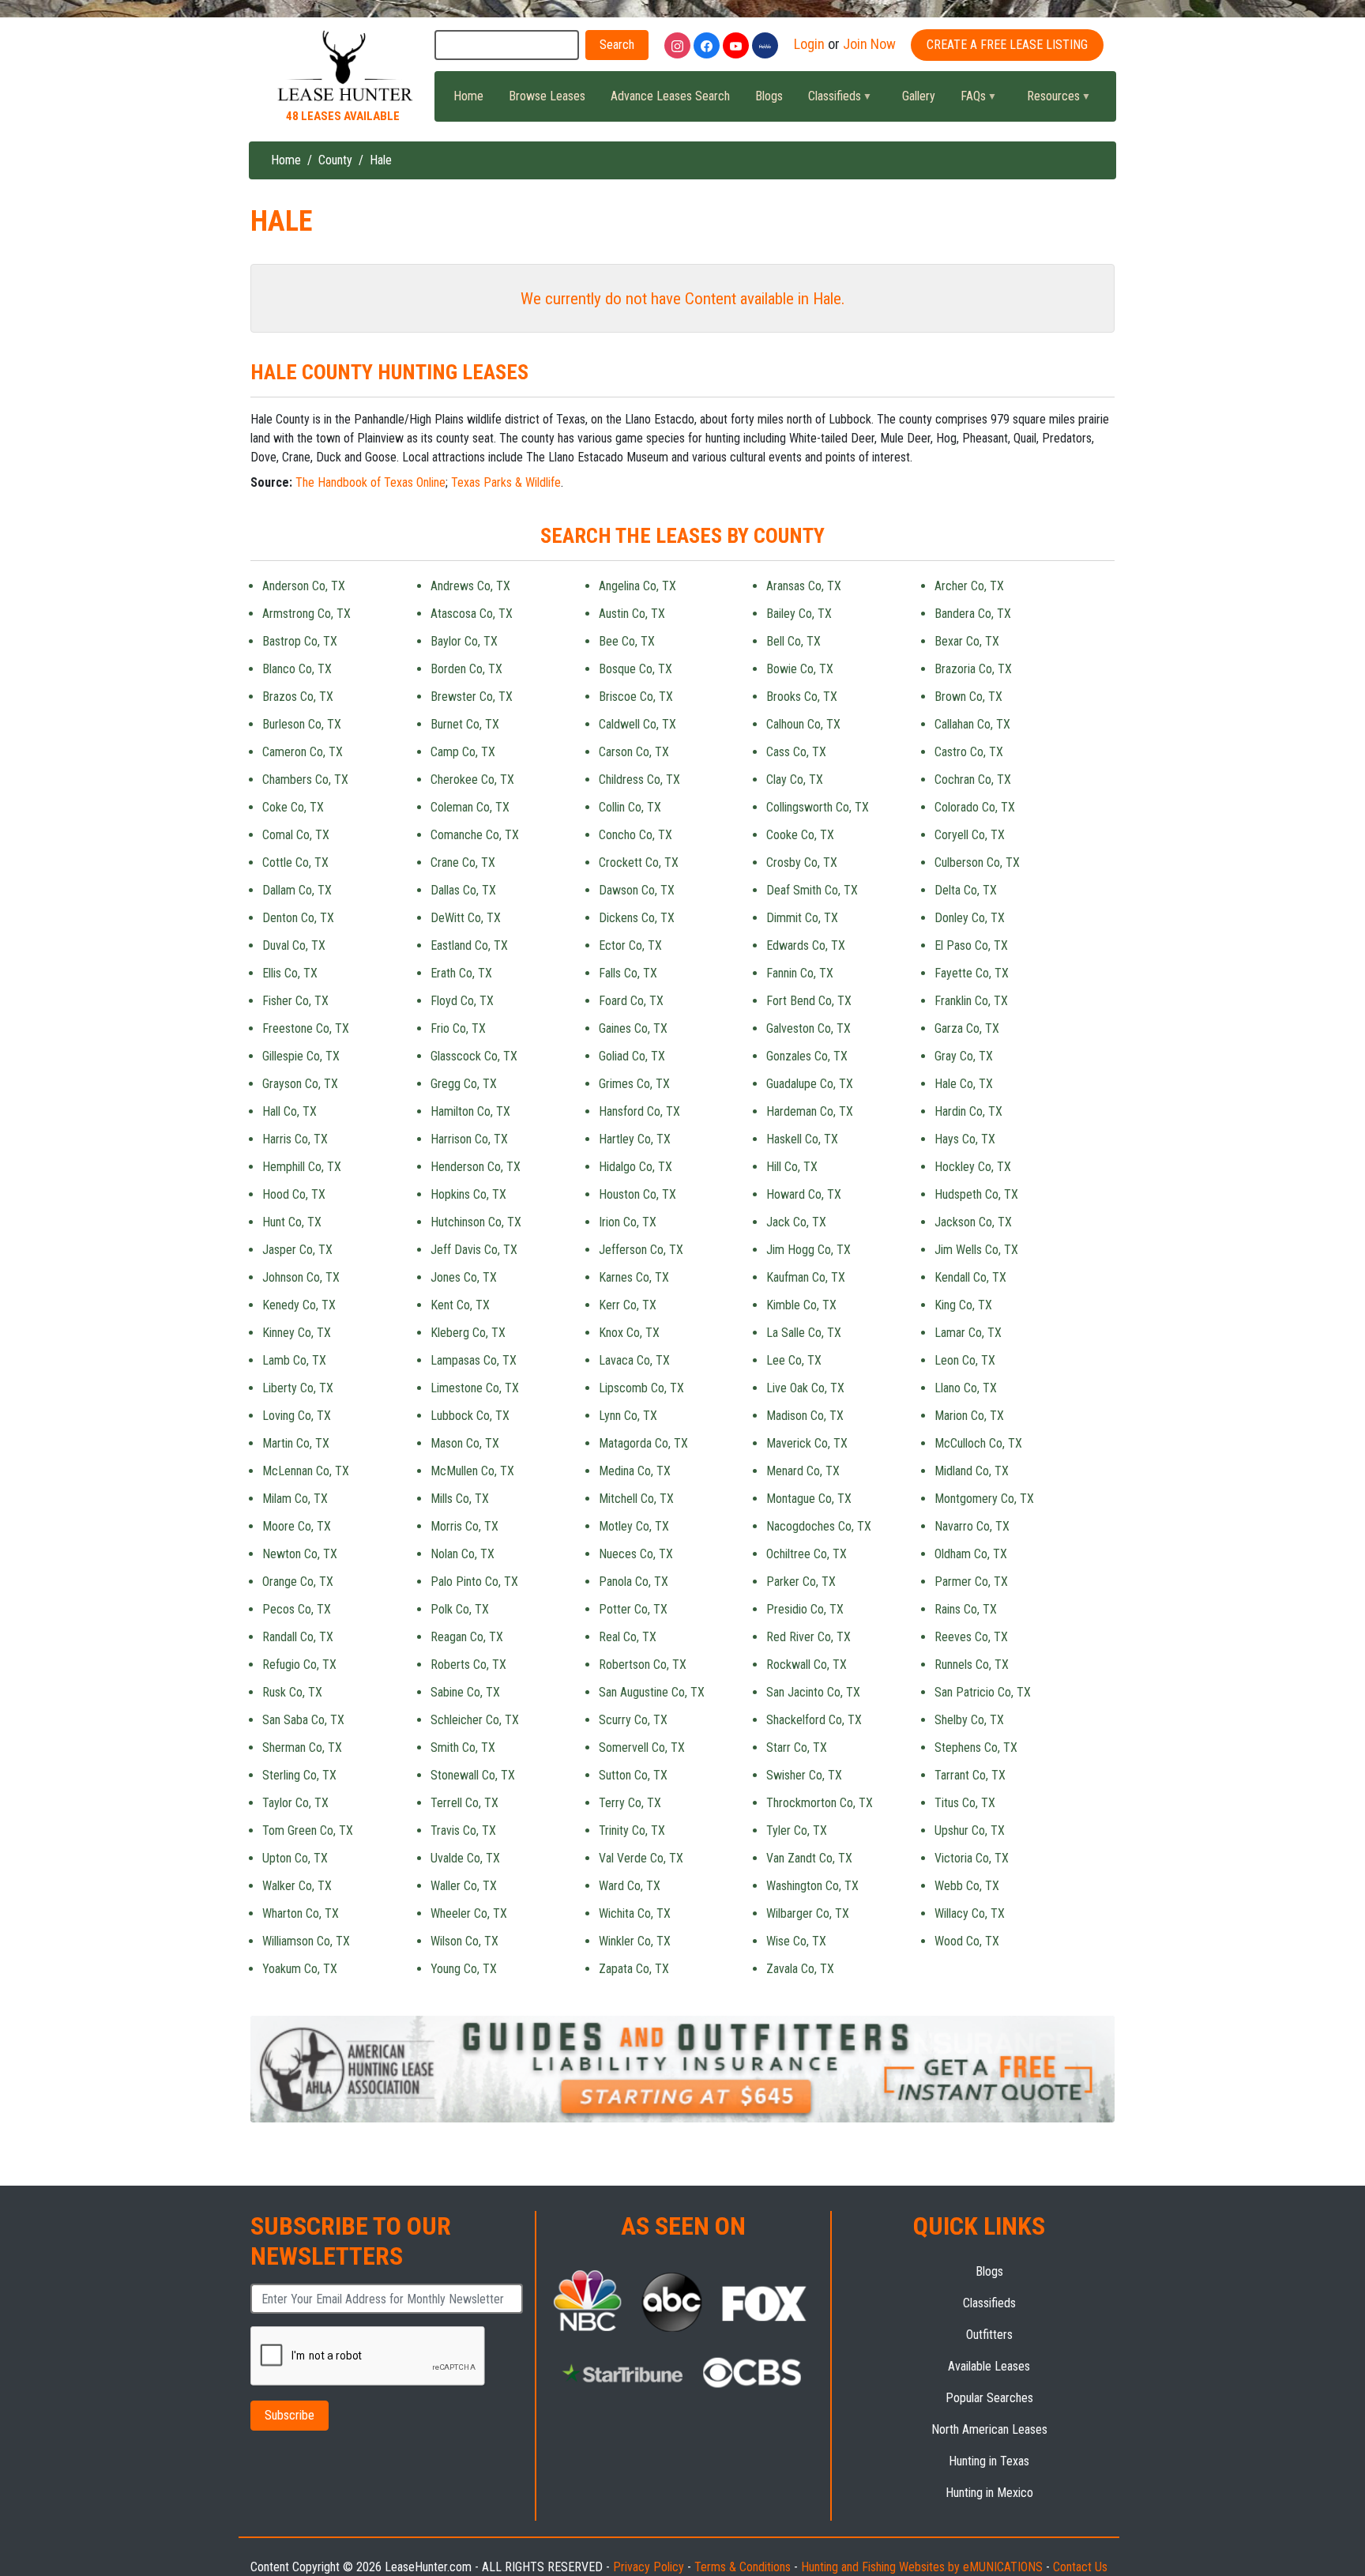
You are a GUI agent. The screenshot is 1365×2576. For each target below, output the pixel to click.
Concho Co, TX (635, 835)
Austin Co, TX (632, 614)
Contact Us (1080, 2567)
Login (809, 44)
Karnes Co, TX (634, 1277)
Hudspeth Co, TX (976, 1194)
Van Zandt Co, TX (809, 1858)
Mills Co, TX (460, 1499)
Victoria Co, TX (972, 1858)
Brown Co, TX (968, 697)
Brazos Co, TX (298, 697)
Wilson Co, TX (464, 1941)
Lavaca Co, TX (634, 1360)
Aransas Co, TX (804, 586)
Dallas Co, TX (463, 890)
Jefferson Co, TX (641, 1250)
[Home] (343, 67)
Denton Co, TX (298, 918)
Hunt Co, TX (292, 1222)
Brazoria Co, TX (973, 669)
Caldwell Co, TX (637, 724)
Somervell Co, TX (642, 1747)
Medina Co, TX (635, 1471)
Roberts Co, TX (468, 1665)
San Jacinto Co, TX (813, 1692)
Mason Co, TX (465, 1443)
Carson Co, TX (634, 752)
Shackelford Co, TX (814, 1720)
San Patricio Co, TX (983, 1692)
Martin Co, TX (296, 1443)
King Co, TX (963, 1305)
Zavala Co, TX (800, 1969)
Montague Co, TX (809, 1499)
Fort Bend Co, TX (809, 1001)
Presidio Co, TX (805, 1609)
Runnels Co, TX (972, 1665)
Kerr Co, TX (628, 1305)
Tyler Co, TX (797, 1830)
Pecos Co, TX (297, 1609)
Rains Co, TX (966, 1609)
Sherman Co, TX (302, 1747)
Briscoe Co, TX (636, 697)
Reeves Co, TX (971, 1637)
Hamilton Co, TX (470, 1111)
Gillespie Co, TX (301, 1056)
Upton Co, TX (295, 1858)
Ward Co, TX (630, 1886)
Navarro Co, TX (972, 1526)
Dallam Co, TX (297, 890)
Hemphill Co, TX (302, 1167)
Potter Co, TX (633, 1609)
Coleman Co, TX (470, 807)
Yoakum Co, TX (300, 1969)
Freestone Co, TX (306, 1028)
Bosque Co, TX (635, 669)
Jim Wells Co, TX (976, 1250)
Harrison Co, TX (469, 1139)
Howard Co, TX (804, 1194)
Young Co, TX (464, 1969)
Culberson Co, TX (977, 862)
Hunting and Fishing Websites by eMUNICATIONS (922, 2567)
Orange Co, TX (298, 1582)
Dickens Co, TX (637, 918)
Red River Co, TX (808, 1637)
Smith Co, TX (463, 1747)
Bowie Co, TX (800, 669)
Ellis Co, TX (290, 973)
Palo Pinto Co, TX (474, 1582)
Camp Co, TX (463, 752)
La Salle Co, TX (804, 1333)
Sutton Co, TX (633, 1775)
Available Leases (989, 2366)
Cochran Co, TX (973, 780)
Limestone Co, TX (475, 1388)
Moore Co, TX (297, 1526)
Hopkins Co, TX (468, 1194)
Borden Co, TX (466, 669)
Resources (1047, 100)
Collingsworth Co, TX (818, 807)
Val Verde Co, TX (641, 1858)
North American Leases (989, 2429)
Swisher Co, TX (804, 1775)
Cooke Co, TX (800, 835)
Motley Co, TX (634, 1526)
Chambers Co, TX (305, 780)
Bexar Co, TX (967, 641)
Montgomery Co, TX (984, 1499)
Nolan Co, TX (463, 1554)
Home (468, 96)
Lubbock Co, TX (470, 1416)
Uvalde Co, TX (465, 1858)
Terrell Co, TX (464, 1803)
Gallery (919, 96)
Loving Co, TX (297, 1416)
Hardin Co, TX (968, 1111)
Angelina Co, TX (637, 586)
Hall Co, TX (290, 1111)
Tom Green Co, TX (308, 1830)
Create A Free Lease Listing (1007, 45)
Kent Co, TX (460, 1305)
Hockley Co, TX (973, 1167)
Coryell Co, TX (970, 835)
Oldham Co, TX (971, 1554)
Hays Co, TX (965, 1139)
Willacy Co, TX (970, 1913)
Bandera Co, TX (973, 614)
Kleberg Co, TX (468, 1333)
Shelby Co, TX (969, 1720)
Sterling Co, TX (299, 1775)
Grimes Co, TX (634, 1084)
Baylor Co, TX (464, 641)
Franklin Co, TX (971, 1001)
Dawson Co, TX (637, 890)
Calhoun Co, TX (803, 724)
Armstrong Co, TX (306, 614)
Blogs (769, 96)
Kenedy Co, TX (299, 1305)
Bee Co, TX (627, 641)
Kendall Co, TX (970, 1277)
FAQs (967, 100)
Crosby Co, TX (802, 862)
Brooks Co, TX (802, 697)
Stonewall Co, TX (473, 1775)
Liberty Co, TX (298, 1388)
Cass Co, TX (796, 752)
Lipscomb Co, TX (641, 1388)
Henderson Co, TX (476, 1167)
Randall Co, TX (298, 1637)
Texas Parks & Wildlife (506, 482)
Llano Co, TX (966, 1388)
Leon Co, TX (965, 1360)
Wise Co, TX (796, 1941)
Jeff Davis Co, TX (474, 1250)
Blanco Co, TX (297, 669)
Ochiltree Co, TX (807, 1554)
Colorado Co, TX (975, 807)
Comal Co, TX (296, 835)
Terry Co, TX (630, 1803)
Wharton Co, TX (301, 1913)
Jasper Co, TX (297, 1250)
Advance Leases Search (670, 96)
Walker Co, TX (297, 1886)
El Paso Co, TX (971, 945)
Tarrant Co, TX (970, 1775)
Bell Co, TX (793, 641)
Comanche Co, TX (475, 835)
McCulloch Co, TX (978, 1443)
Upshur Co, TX (970, 1830)
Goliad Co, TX (632, 1056)
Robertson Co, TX (643, 1665)
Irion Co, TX (628, 1222)
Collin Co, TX (630, 807)
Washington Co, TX (812, 1886)
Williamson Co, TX (306, 1941)
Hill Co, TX (792, 1167)
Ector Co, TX (630, 945)
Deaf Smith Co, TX (812, 890)
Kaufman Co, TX (806, 1277)
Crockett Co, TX (639, 862)
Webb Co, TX (967, 1886)
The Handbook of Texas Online (370, 482)
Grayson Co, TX (300, 1084)
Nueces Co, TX (636, 1554)
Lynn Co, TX (628, 1416)
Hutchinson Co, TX (476, 1222)
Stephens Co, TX (976, 1747)
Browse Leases (547, 96)
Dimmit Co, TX (802, 918)
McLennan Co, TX (306, 1471)
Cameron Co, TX (303, 752)
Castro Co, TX (969, 752)
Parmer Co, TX (971, 1582)
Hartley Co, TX (635, 1139)
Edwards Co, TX (806, 945)
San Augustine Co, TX (652, 1692)
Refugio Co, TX (299, 1665)
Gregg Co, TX (464, 1084)
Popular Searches (989, 2398)
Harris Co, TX (295, 1139)
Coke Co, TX (293, 807)
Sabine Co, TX (465, 1692)
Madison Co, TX (805, 1416)
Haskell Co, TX (802, 1139)
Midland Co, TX (972, 1471)
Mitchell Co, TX (636, 1499)
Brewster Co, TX (472, 697)
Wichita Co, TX (635, 1913)
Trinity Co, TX (632, 1830)
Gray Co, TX (964, 1056)
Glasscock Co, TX (474, 1056)
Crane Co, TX (463, 862)
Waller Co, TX (464, 1886)
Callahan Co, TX (972, 724)
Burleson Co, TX (302, 724)
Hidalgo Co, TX (635, 1167)
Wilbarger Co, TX (808, 1913)
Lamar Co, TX (968, 1333)
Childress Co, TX (639, 780)
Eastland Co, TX (469, 945)
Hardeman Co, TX (810, 1111)
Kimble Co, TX (801, 1305)
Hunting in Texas (989, 2461)
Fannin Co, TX (800, 973)
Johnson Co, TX (301, 1277)
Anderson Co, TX (304, 586)
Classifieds (828, 100)
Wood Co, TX (967, 1941)
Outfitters (989, 2335)
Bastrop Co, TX (300, 641)
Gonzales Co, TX (807, 1056)
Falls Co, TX (628, 973)
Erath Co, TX (461, 973)
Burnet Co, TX (465, 724)
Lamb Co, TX (294, 1360)
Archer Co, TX (969, 586)
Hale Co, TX (964, 1084)
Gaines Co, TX (633, 1028)
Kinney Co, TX (297, 1333)
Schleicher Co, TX (475, 1720)
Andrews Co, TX (470, 586)
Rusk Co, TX (292, 1692)
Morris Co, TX (464, 1526)
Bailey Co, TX (799, 614)
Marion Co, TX (969, 1416)
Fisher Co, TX (295, 1001)
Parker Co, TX (801, 1582)
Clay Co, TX (795, 780)
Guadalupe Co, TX (810, 1084)
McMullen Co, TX (472, 1471)
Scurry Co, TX (633, 1720)
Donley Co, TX (970, 918)
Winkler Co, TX (635, 1941)
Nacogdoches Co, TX (819, 1526)
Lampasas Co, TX (474, 1360)
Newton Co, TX (300, 1554)
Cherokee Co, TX (472, 780)
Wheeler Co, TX (469, 1913)
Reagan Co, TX (467, 1637)
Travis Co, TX (463, 1830)
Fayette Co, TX (972, 973)
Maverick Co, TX (807, 1443)
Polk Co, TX (460, 1609)
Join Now (869, 44)
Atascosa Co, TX (472, 614)
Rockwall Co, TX (807, 1665)
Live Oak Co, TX (805, 1388)
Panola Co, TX (634, 1582)
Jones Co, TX (464, 1277)
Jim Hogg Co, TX (808, 1250)
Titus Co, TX (965, 1803)
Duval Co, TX (294, 945)
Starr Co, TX (797, 1747)
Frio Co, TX (458, 1028)
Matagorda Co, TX (643, 1443)
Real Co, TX (628, 1637)
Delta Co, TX (966, 890)
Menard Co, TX (803, 1471)
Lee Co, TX (794, 1360)
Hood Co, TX (294, 1194)
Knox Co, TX (629, 1333)
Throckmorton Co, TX (820, 1803)
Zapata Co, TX (634, 1969)
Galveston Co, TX (808, 1028)
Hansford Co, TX (639, 1111)
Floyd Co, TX (462, 1001)
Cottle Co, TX (295, 862)
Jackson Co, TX (973, 1222)
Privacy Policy (649, 2567)
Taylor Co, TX (295, 1803)
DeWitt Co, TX (466, 918)
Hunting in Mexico (989, 2493)
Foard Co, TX (631, 1001)
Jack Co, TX (796, 1222)
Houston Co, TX (637, 1194)
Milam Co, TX (295, 1499)
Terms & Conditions (743, 2567)
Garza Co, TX (967, 1028)
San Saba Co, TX (303, 1720)
